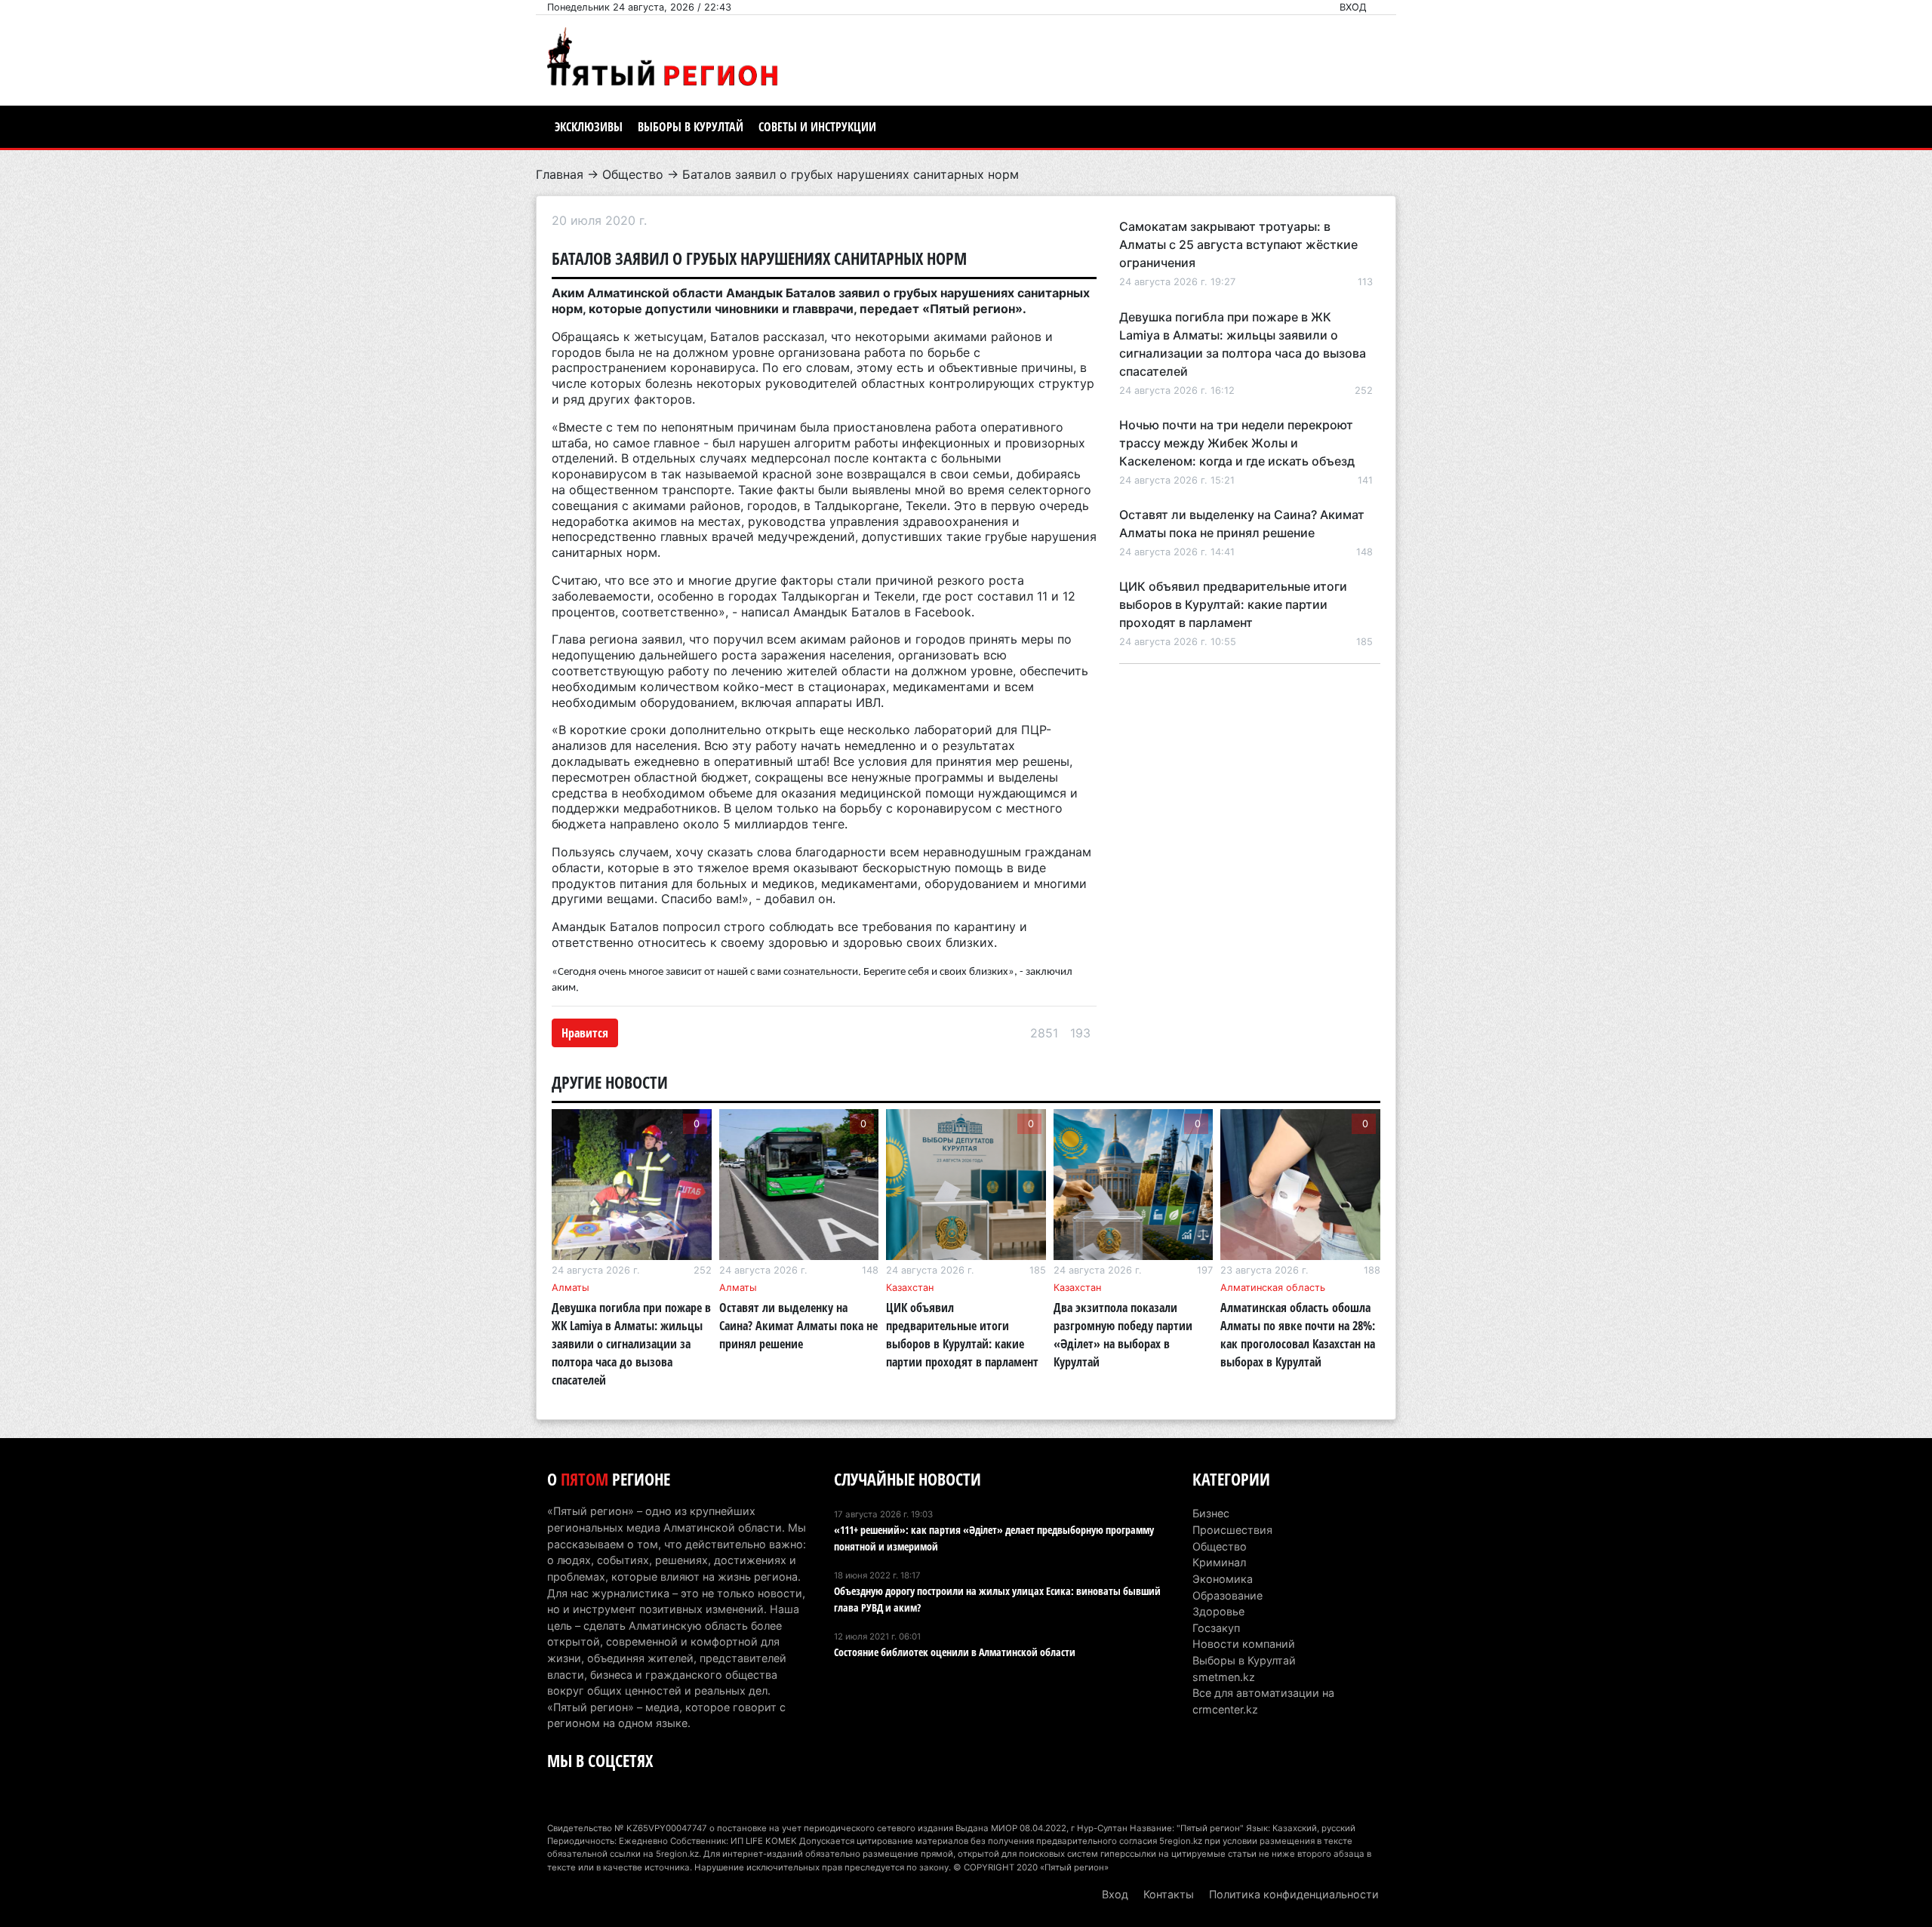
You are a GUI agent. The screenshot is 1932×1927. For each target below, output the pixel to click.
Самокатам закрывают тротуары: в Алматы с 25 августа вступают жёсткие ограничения (1238, 244)
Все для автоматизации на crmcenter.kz (1263, 1701)
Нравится (585, 1033)
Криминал (1219, 1562)
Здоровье (1218, 1611)
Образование (1227, 1595)
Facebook (943, 612)
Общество (633, 174)
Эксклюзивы (589, 127)
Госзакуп (1216, 1628)
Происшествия (1232, 1530)
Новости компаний (1244, 1644)
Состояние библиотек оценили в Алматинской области (955, 1652)
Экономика (1223, 1579)
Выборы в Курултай (691, 127)
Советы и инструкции (817, 127)
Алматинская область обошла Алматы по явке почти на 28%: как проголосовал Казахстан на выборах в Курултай (1298, 1335)
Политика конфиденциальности (1294, 1894)
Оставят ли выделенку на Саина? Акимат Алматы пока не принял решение (798, 1326)
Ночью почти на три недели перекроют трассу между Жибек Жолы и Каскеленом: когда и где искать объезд (1237, 443)
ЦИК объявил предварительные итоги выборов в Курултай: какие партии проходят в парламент (1233, 604)
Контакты (1169, 1894)
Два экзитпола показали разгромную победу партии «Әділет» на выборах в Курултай (1123, 1335)
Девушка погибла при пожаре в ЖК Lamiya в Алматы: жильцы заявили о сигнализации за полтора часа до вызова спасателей (631, 1344)
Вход (1353, 7)
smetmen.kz (1224, 1677)
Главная (560, 174)
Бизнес (1211, 1513)
